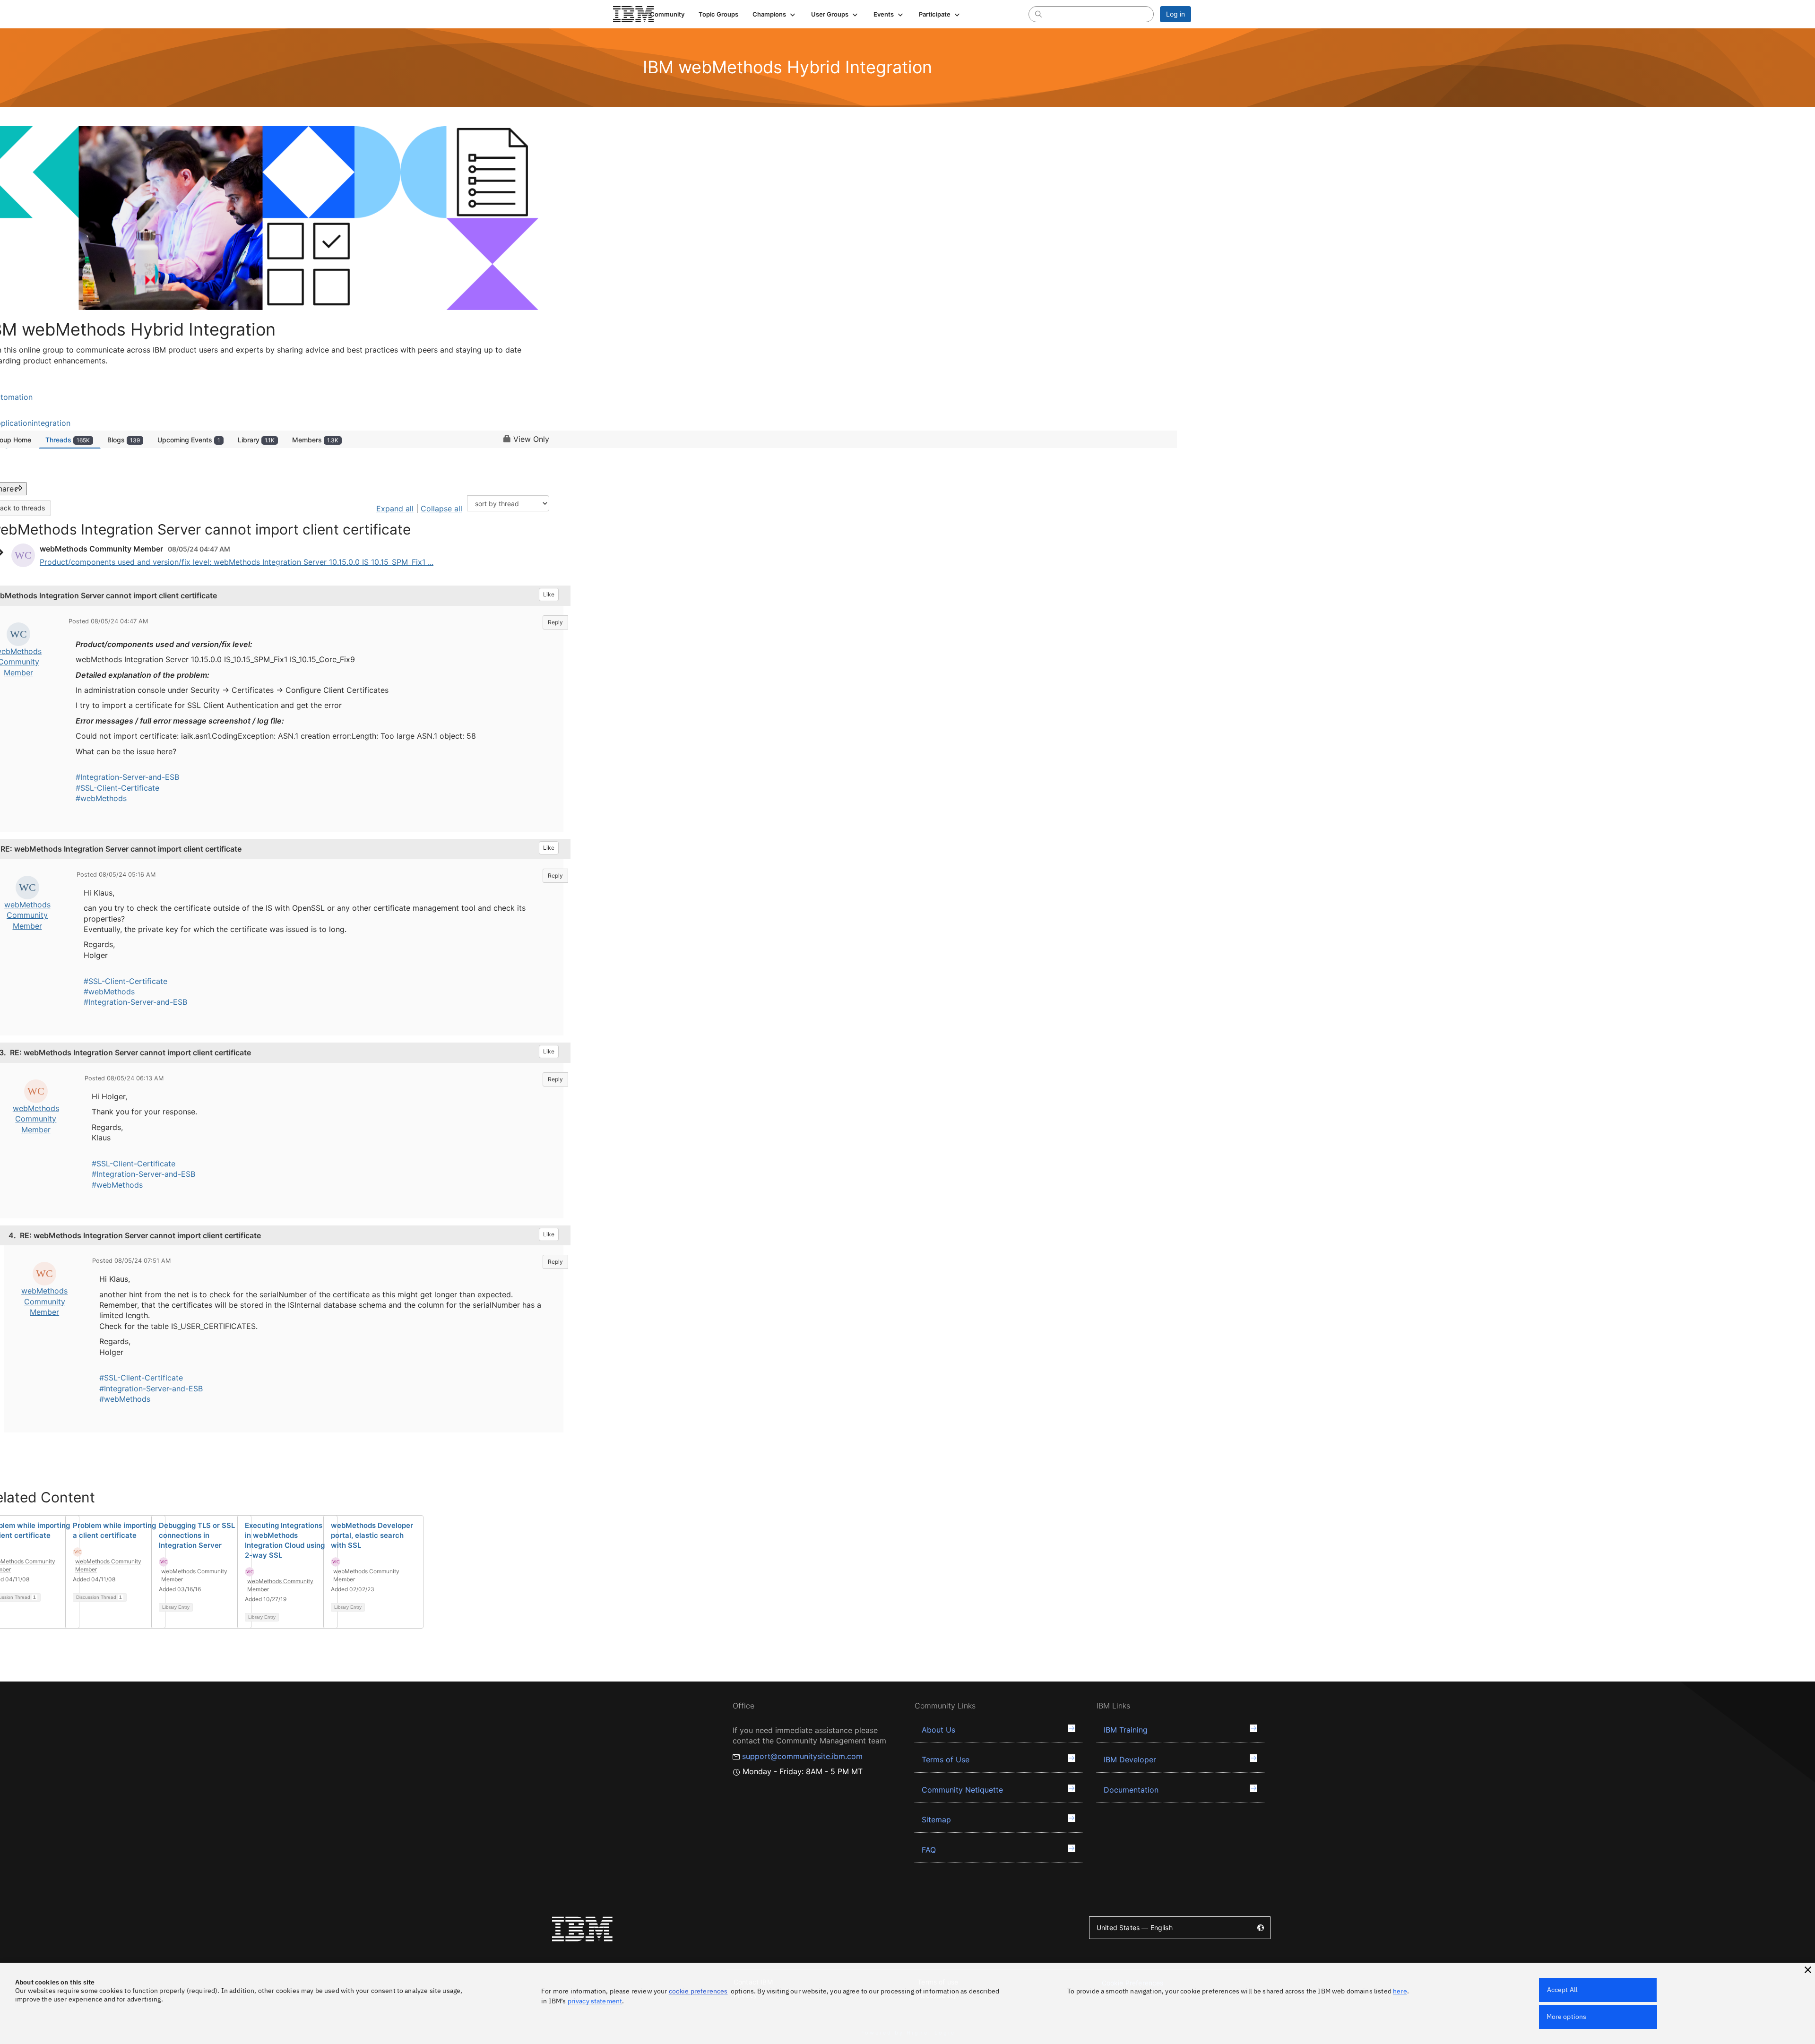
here (1400, 1991)
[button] (775, 14)
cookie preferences (698, 1991)
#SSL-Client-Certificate (117, 788)
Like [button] (549, 594)
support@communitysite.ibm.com (802, 1756)
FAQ (929, 1850)
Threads (68, 440)
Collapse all (441, 509)
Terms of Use (946, 1759)
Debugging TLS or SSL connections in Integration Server (197, 1535)
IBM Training (1126, 1730)
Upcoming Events (189, 440)
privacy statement (595, 2001)
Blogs (124, 440)
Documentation (1131, 1790)
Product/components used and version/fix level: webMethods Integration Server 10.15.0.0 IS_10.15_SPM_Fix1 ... (237, 562)
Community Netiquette (962, 1790)
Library (256, 440)
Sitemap (936, 1820)
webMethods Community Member (27, 915)
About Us (938, 1730)
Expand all (395, 509)
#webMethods (101, 798)
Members (315, 440)
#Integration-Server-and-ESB (127, 777)
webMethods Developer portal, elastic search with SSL (372, 1535)
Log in (1175, 14)
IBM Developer (1130, 1759)
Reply (555, 622)
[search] (1038, 14)
